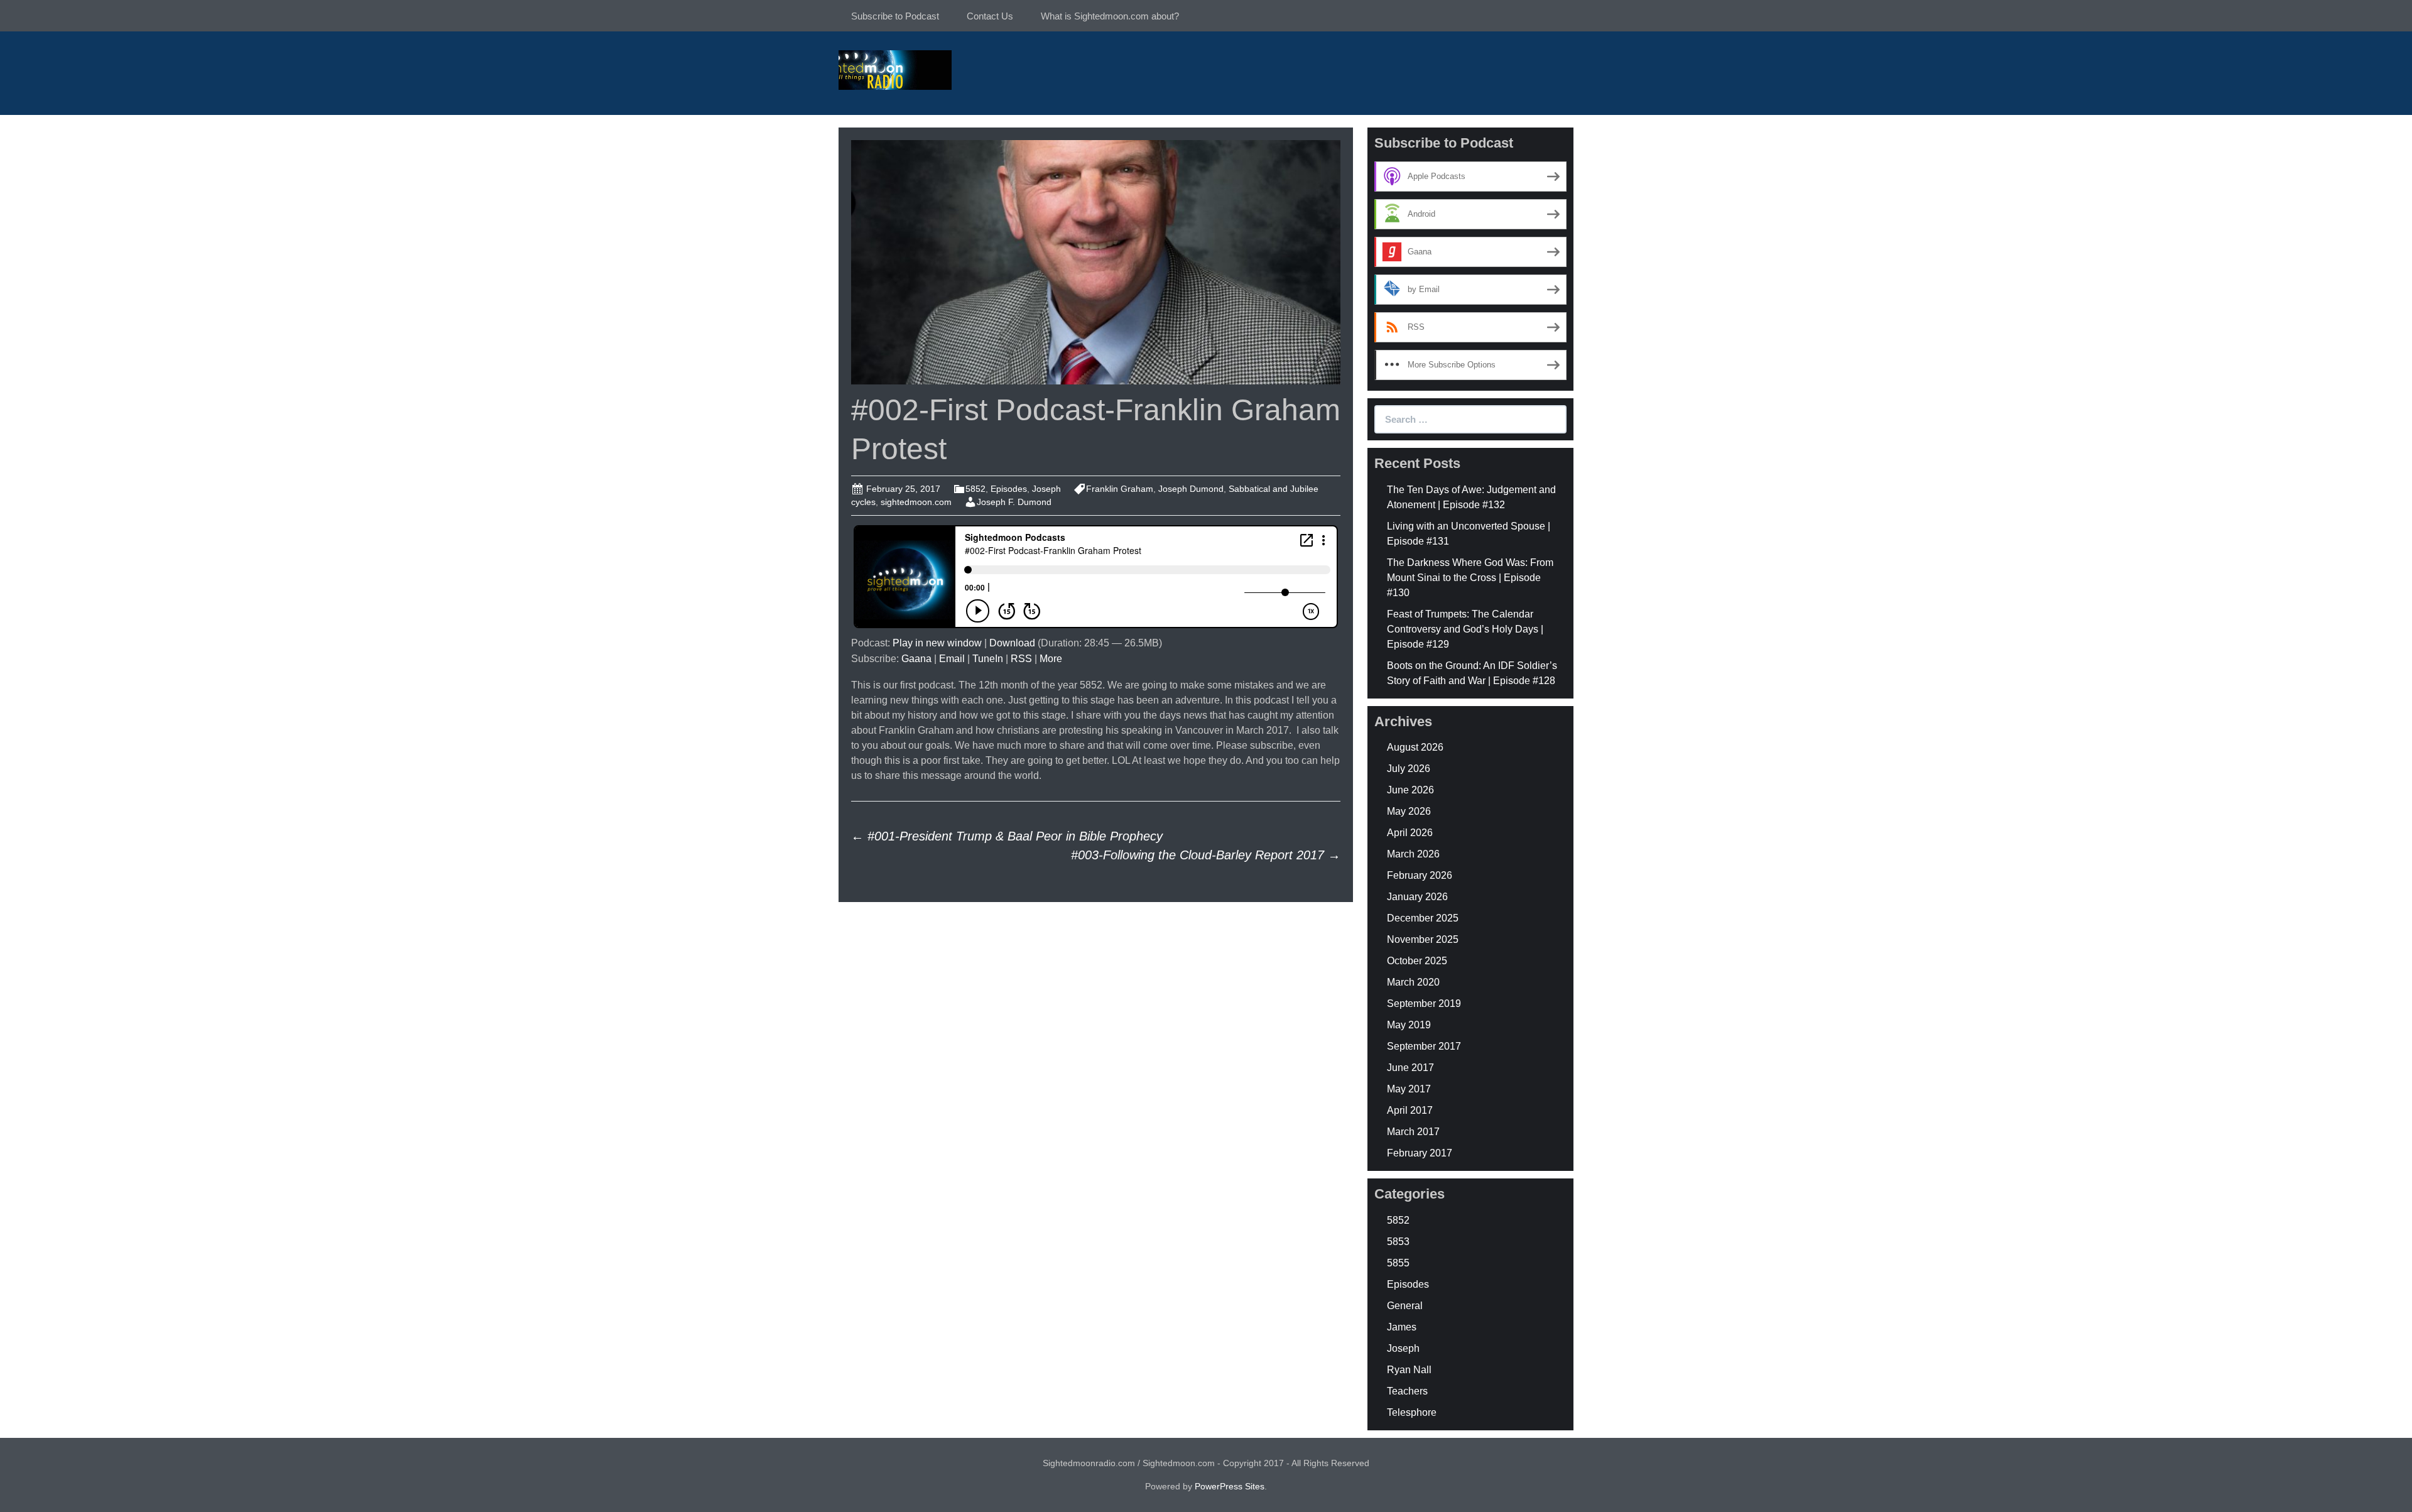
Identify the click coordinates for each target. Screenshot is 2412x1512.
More (1051, 659)
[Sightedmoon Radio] (895, 69)
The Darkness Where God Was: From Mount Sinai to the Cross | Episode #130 (1470, 578)
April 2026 (1410, 833)
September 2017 (1424, 1046)
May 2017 (1409, 1089)
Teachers (1407, 1391)
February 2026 (1420, 875)
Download (1012, 643)
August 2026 (1415, 747)
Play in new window (937, 643)
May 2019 (1409, 1025)
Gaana (916, 659)
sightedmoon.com (916, 502)
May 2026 (1409, 811)
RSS (1021, 659)
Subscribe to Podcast (895, 16)
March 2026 (1413, 854)
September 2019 (1424, 1003)
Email (952, 659)
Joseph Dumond (1191, 489)
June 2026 (1410, 790)
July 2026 (1409, 769)
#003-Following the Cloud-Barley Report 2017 (1206, 855)
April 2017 (1410, 1110)
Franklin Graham (1120, 489)
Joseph (1046, 489)
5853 (1398, 1242)
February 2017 (1420, 1153)
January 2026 (1417, 897)
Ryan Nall (1409, 1370)
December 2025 (1423, 918)
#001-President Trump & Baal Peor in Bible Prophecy (1007, 836)
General (1405, 1306)
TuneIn (988, 659)
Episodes (1009, 489)
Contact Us (990, 16)
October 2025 (1417, 961)
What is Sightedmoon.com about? (1110, 16)
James (1402, 1327)
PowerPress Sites (1230, 1486)
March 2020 (1413, 982)
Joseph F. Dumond (1014, 502)
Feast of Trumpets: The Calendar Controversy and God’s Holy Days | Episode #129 (1465, 629)
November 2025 (1423, 939)
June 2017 (1410, 1068)
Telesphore (1412, 1412)
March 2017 (1413, 1132)
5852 (975, 489)
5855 (1398, 1263)
